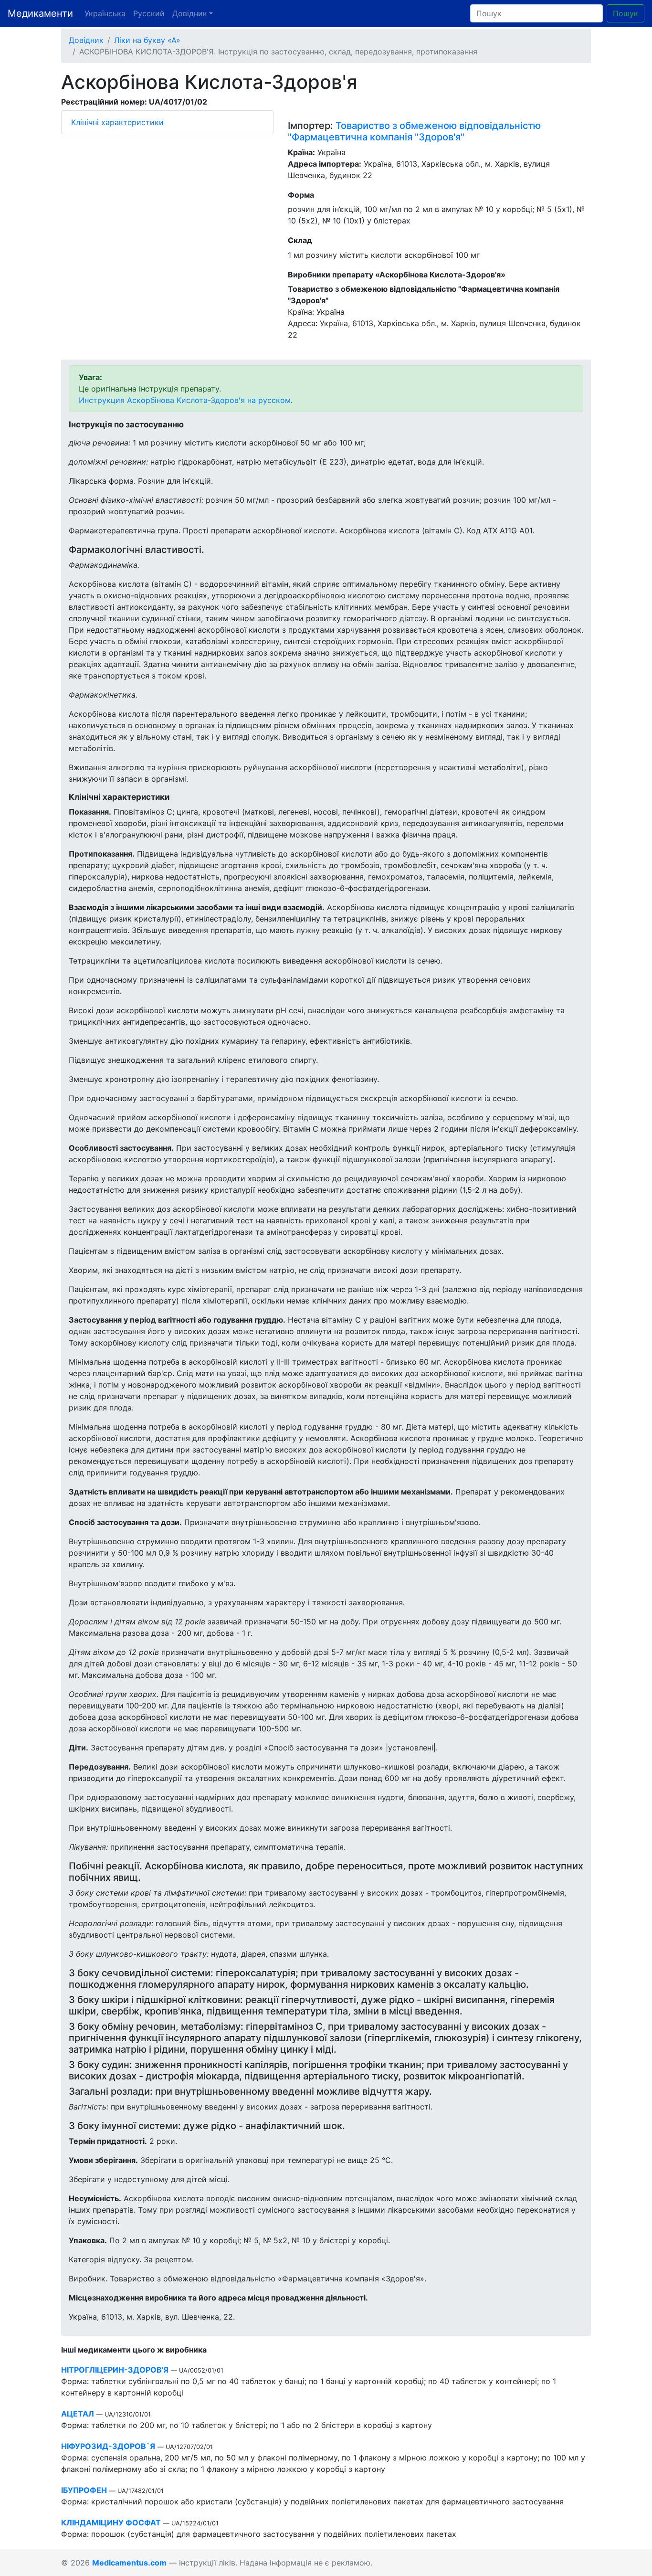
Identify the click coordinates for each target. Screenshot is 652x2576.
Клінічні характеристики (117, 122)
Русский (149, 13)
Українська (105, 13)
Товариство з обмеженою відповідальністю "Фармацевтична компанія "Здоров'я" (414, 131)
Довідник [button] (190, 13)
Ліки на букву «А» (147, 40)
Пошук (626, 13)
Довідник (86, 40)
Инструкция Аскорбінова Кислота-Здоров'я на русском (185, 400)
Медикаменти (40, 13)
